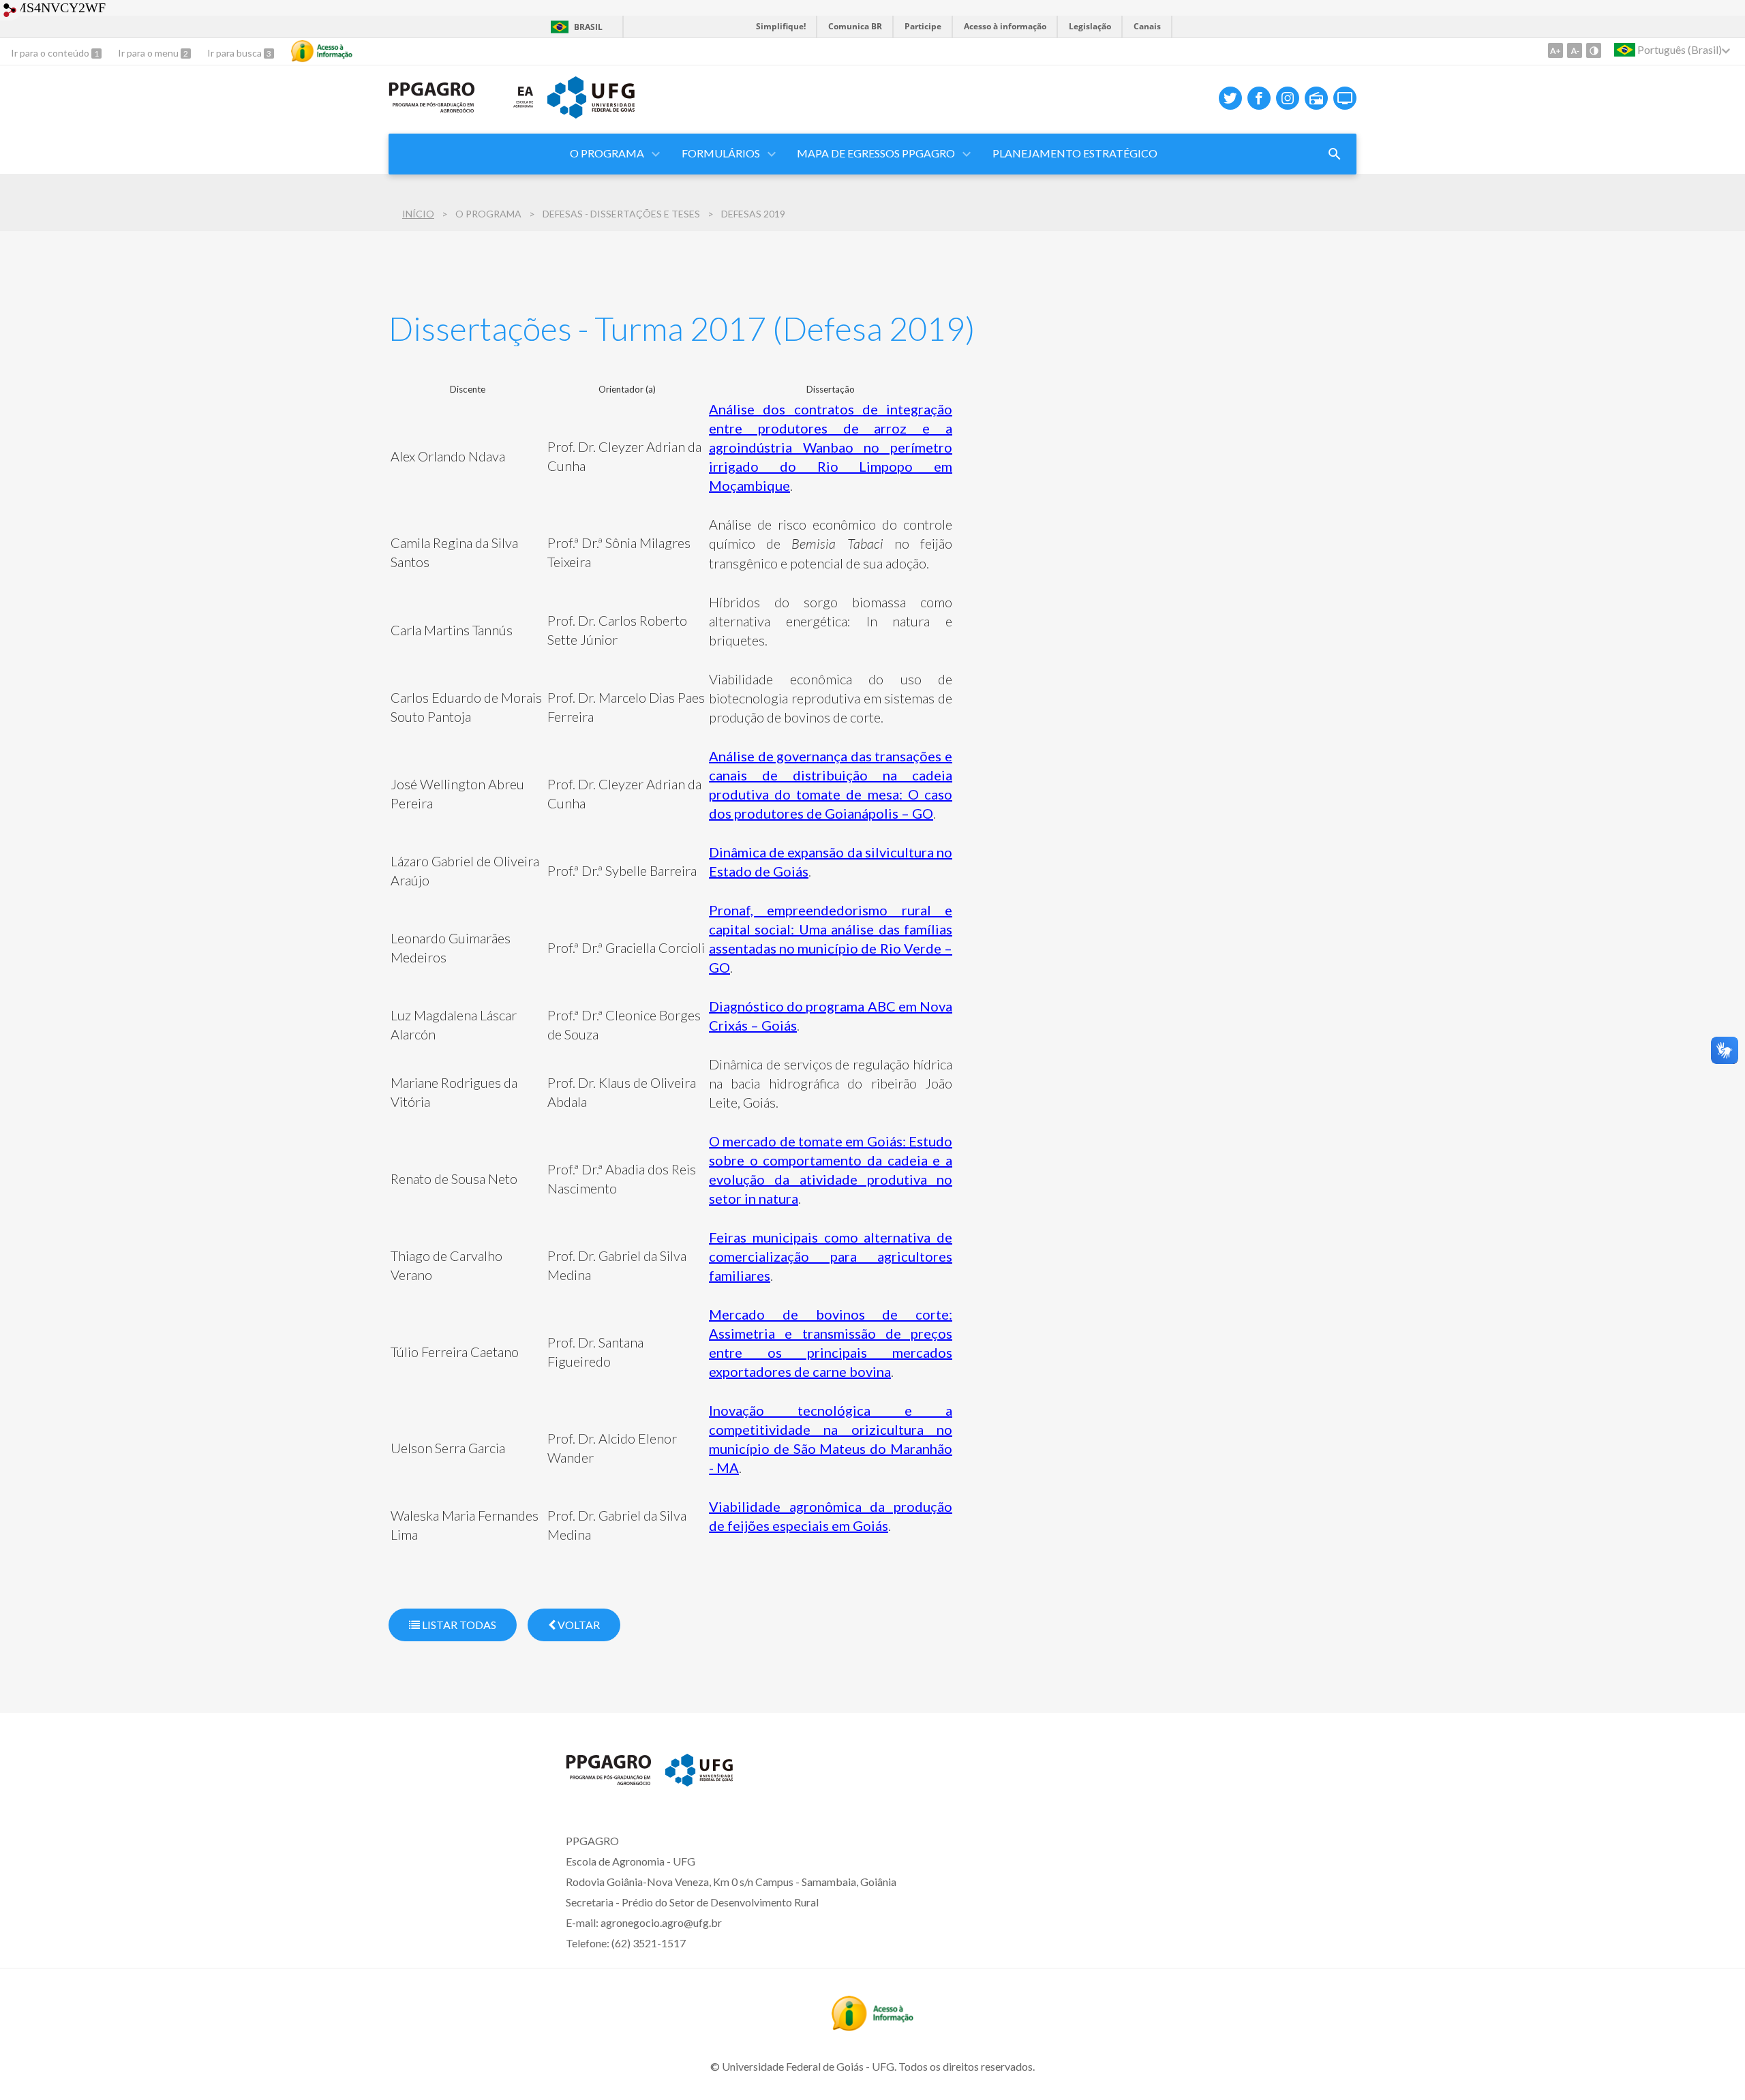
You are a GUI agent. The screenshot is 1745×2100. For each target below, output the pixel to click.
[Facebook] (1259, 98)
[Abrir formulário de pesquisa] (1335, 154)
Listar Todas (458, 1625)
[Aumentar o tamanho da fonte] (1556, 50)
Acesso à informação (1005, 26)
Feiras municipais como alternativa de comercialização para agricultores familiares (831, 1256)
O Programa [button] (607, 153)
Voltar (578, 1625)
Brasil (588, 27)
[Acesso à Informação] (322, 51)
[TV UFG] (1345, 98)
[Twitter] (1230, 98)
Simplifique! (781, 26)
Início (418, 214)
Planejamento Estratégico (1075, 153)
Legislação (1090, 26)
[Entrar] (10, 12)
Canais (1147, 26)
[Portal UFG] (591, 114)
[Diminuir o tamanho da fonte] (1575, 50)
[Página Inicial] (432, 108)
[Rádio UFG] (1316, 98)
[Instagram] (1288, 98)
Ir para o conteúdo (51, 53)
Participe (923, 26)
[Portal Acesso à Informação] (872, 2026)
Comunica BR (855, 26)
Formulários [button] (721, 153)
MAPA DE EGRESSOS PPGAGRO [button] (876, 153)
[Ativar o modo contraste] (1594, 50)
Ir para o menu (149, 53)
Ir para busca (236, 53)
